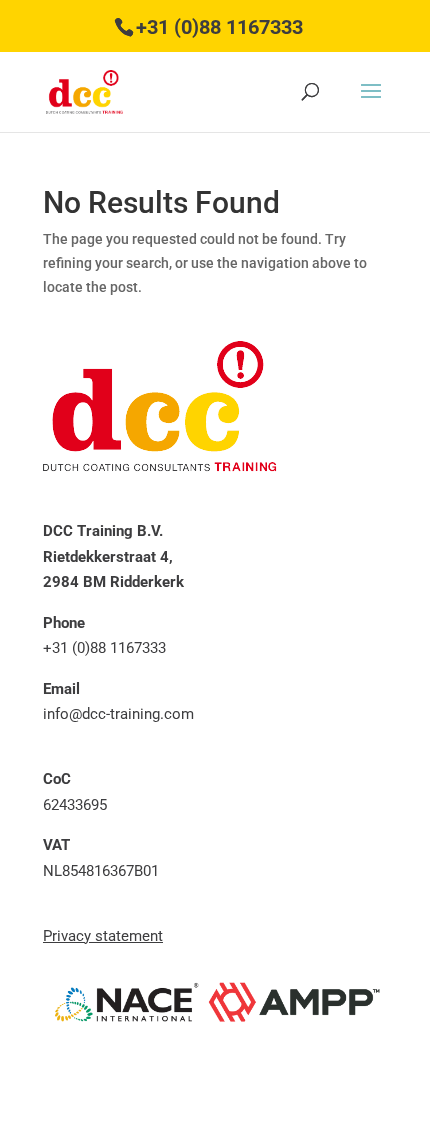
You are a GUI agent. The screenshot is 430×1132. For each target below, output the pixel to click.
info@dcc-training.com (118, 714)
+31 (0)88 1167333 (219, 27)
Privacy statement (103, 936)
